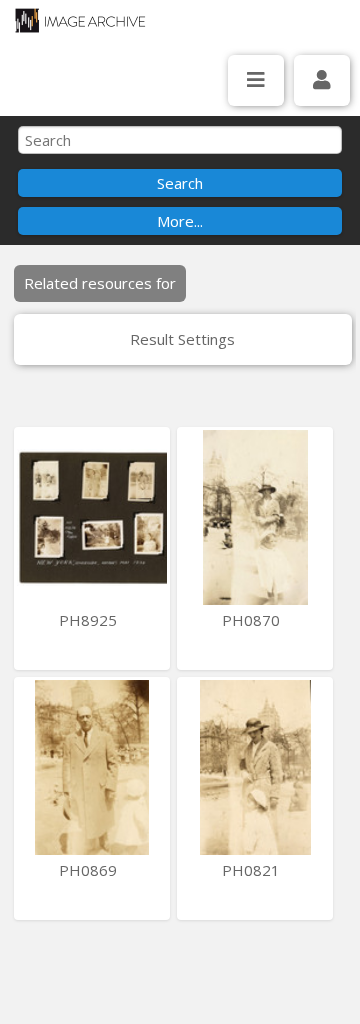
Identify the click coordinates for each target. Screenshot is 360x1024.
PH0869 (90, 870)
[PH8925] (92, 517)
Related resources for (100, 283)
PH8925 (90, 620)
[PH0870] (255, 517)
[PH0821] (255, 767)
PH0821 (253, 870)
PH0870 (253, 620)
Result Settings (182, 339)
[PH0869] (92, 767)
